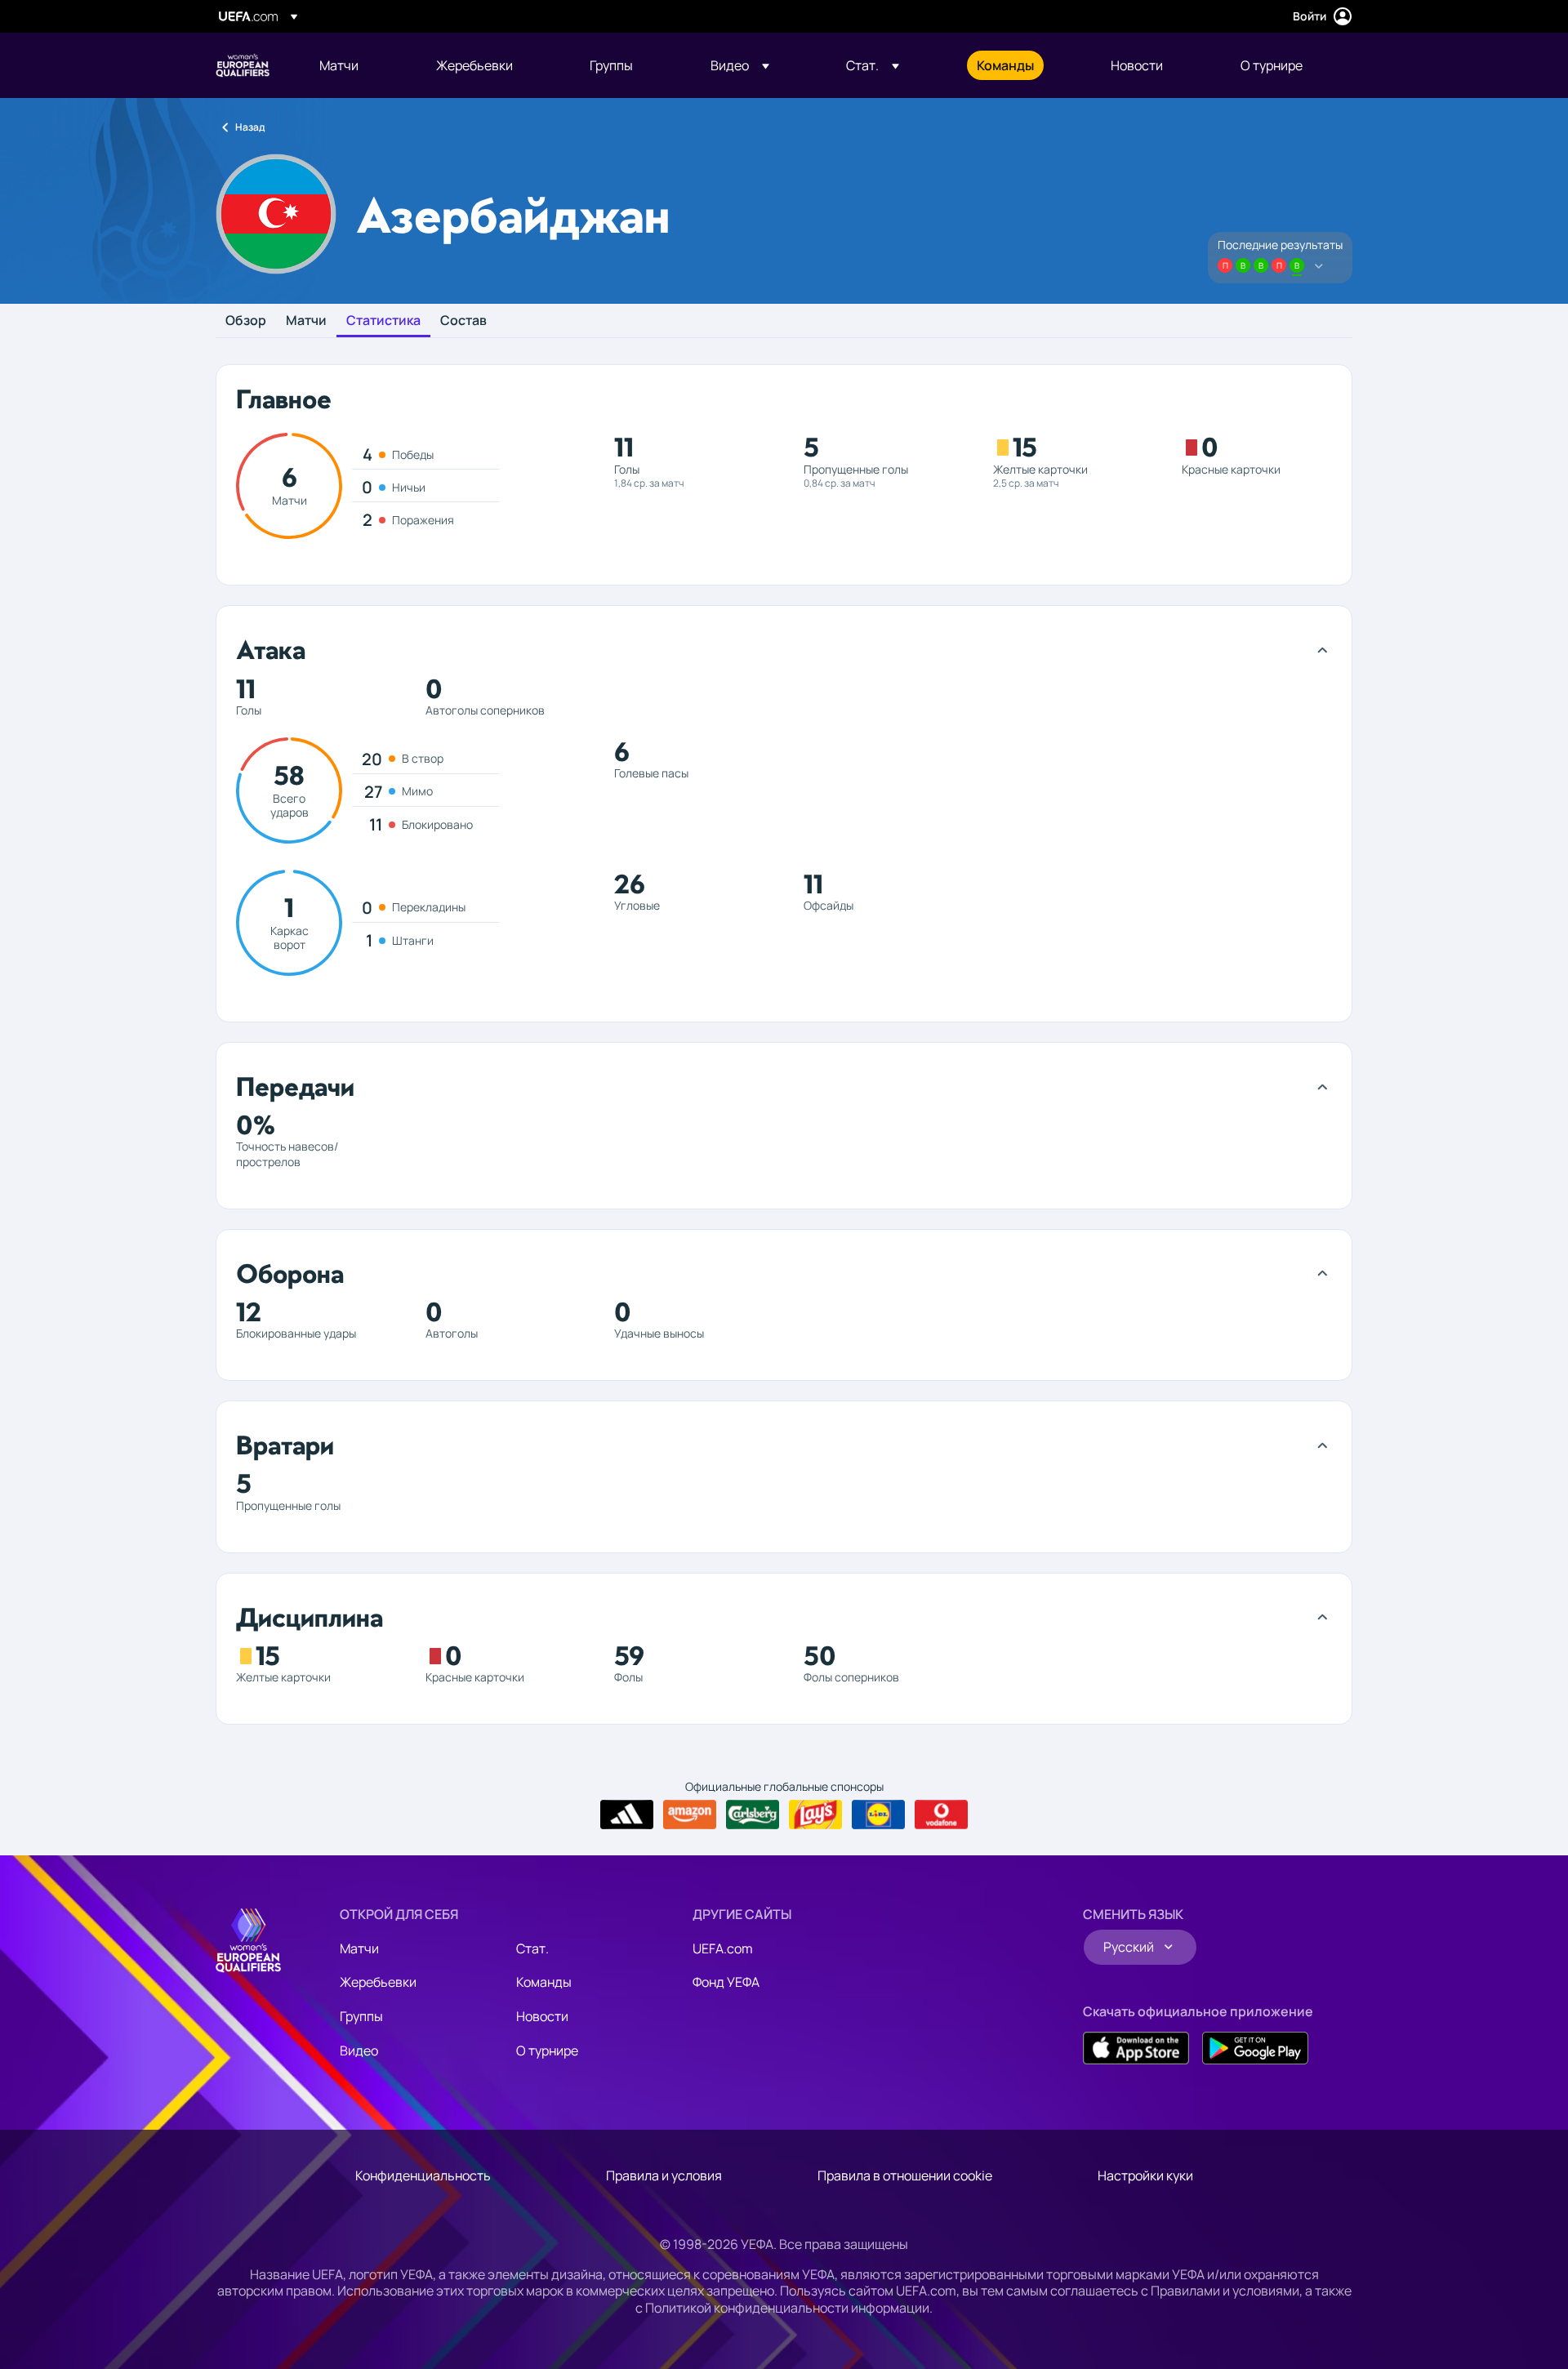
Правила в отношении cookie (905, 2175)
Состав (463, 321)
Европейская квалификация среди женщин (243, 65)
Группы (361, 2016)
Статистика (383, 321)
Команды (544, 1982)
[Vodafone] (941, 1815)
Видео (359, 2051)
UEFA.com (723, 1948)
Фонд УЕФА (726, 1982)
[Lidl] (878, 1815)
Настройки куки (1145, 2175)
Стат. (532, 1948)
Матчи (306, 321)
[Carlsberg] (753, 1815)
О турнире (547, 2051)
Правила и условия (664, 2175)
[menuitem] (357, 65)
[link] (339, 65)
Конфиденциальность (423, 2175)
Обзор (246, 321)
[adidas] (627, 1815)
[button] (740, 65)
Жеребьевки (378, 1982)
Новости (542, 2016)
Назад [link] (250, 127)
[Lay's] (815, 1815)
